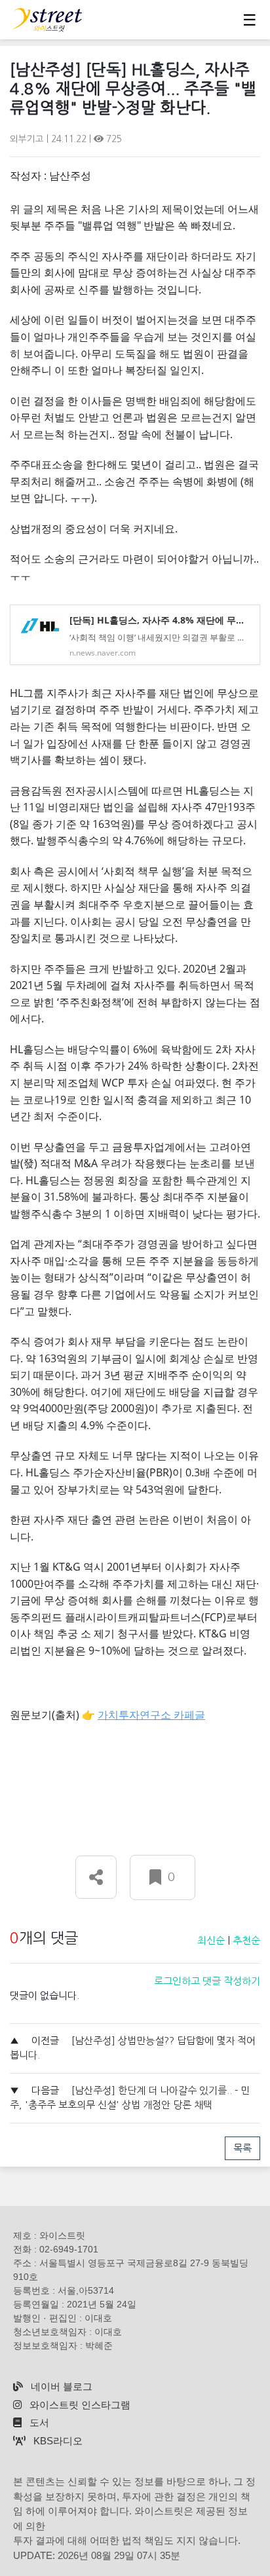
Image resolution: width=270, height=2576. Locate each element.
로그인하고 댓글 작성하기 (207, 1981)
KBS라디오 (57, 2441)
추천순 (246, 1940)
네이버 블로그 (60, 2386)
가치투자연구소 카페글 (151, 1715)
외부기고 (28, 139)
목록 (242, 2148)
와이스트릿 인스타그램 (79, 2405)
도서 (38, 2422)
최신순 (211, 1940)
